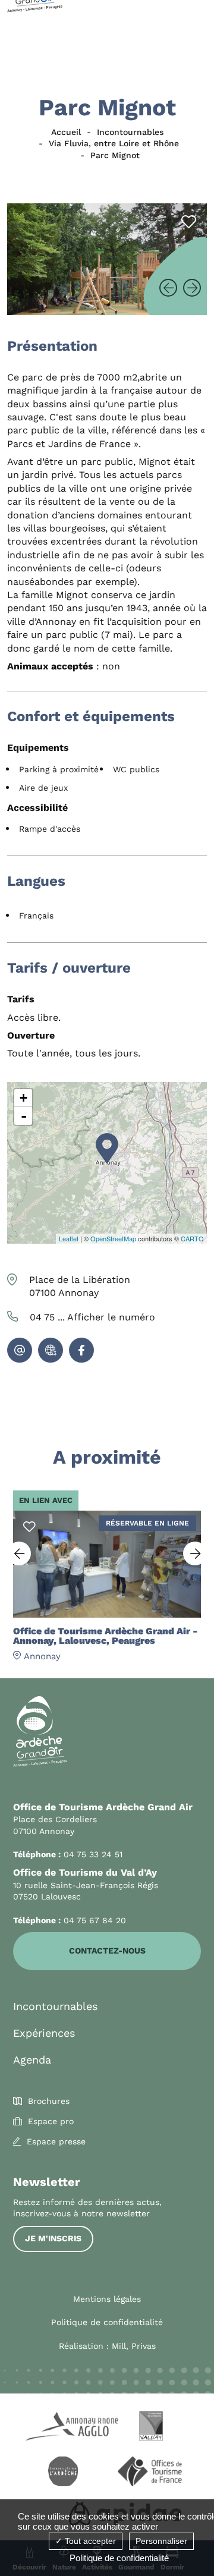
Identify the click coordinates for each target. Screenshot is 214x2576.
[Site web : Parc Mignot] (51, 1350)
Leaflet (69, 1238)
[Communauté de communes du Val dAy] (151, 2428)
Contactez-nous (107, 1951)
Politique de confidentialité (107, 2322)
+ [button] (23, 1098)
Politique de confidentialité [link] (119, 2558)
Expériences (44, 2033)
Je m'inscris (53, 2238)
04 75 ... (92, 1317)
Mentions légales (107, 2299)
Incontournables (55, 2006)
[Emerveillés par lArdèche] (63, 2473)
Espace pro (51, 2121)
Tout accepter (89, 2541)
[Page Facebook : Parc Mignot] (81, 1350)
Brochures (49, 2101)
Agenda (32, 2060)
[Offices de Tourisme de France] (151, 2473)
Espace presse (56, 2141)
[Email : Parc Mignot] (20, 1350)
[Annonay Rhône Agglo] (63, 2428)
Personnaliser (161, 2541)
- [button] (24, 1116)
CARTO (192, 1238)
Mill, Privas (134, 2346)
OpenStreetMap (113, 1238)
